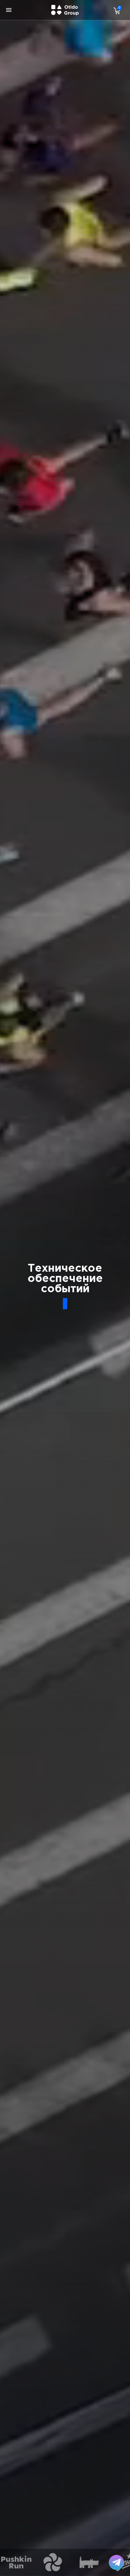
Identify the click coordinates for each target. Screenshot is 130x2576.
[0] (115, 11)
